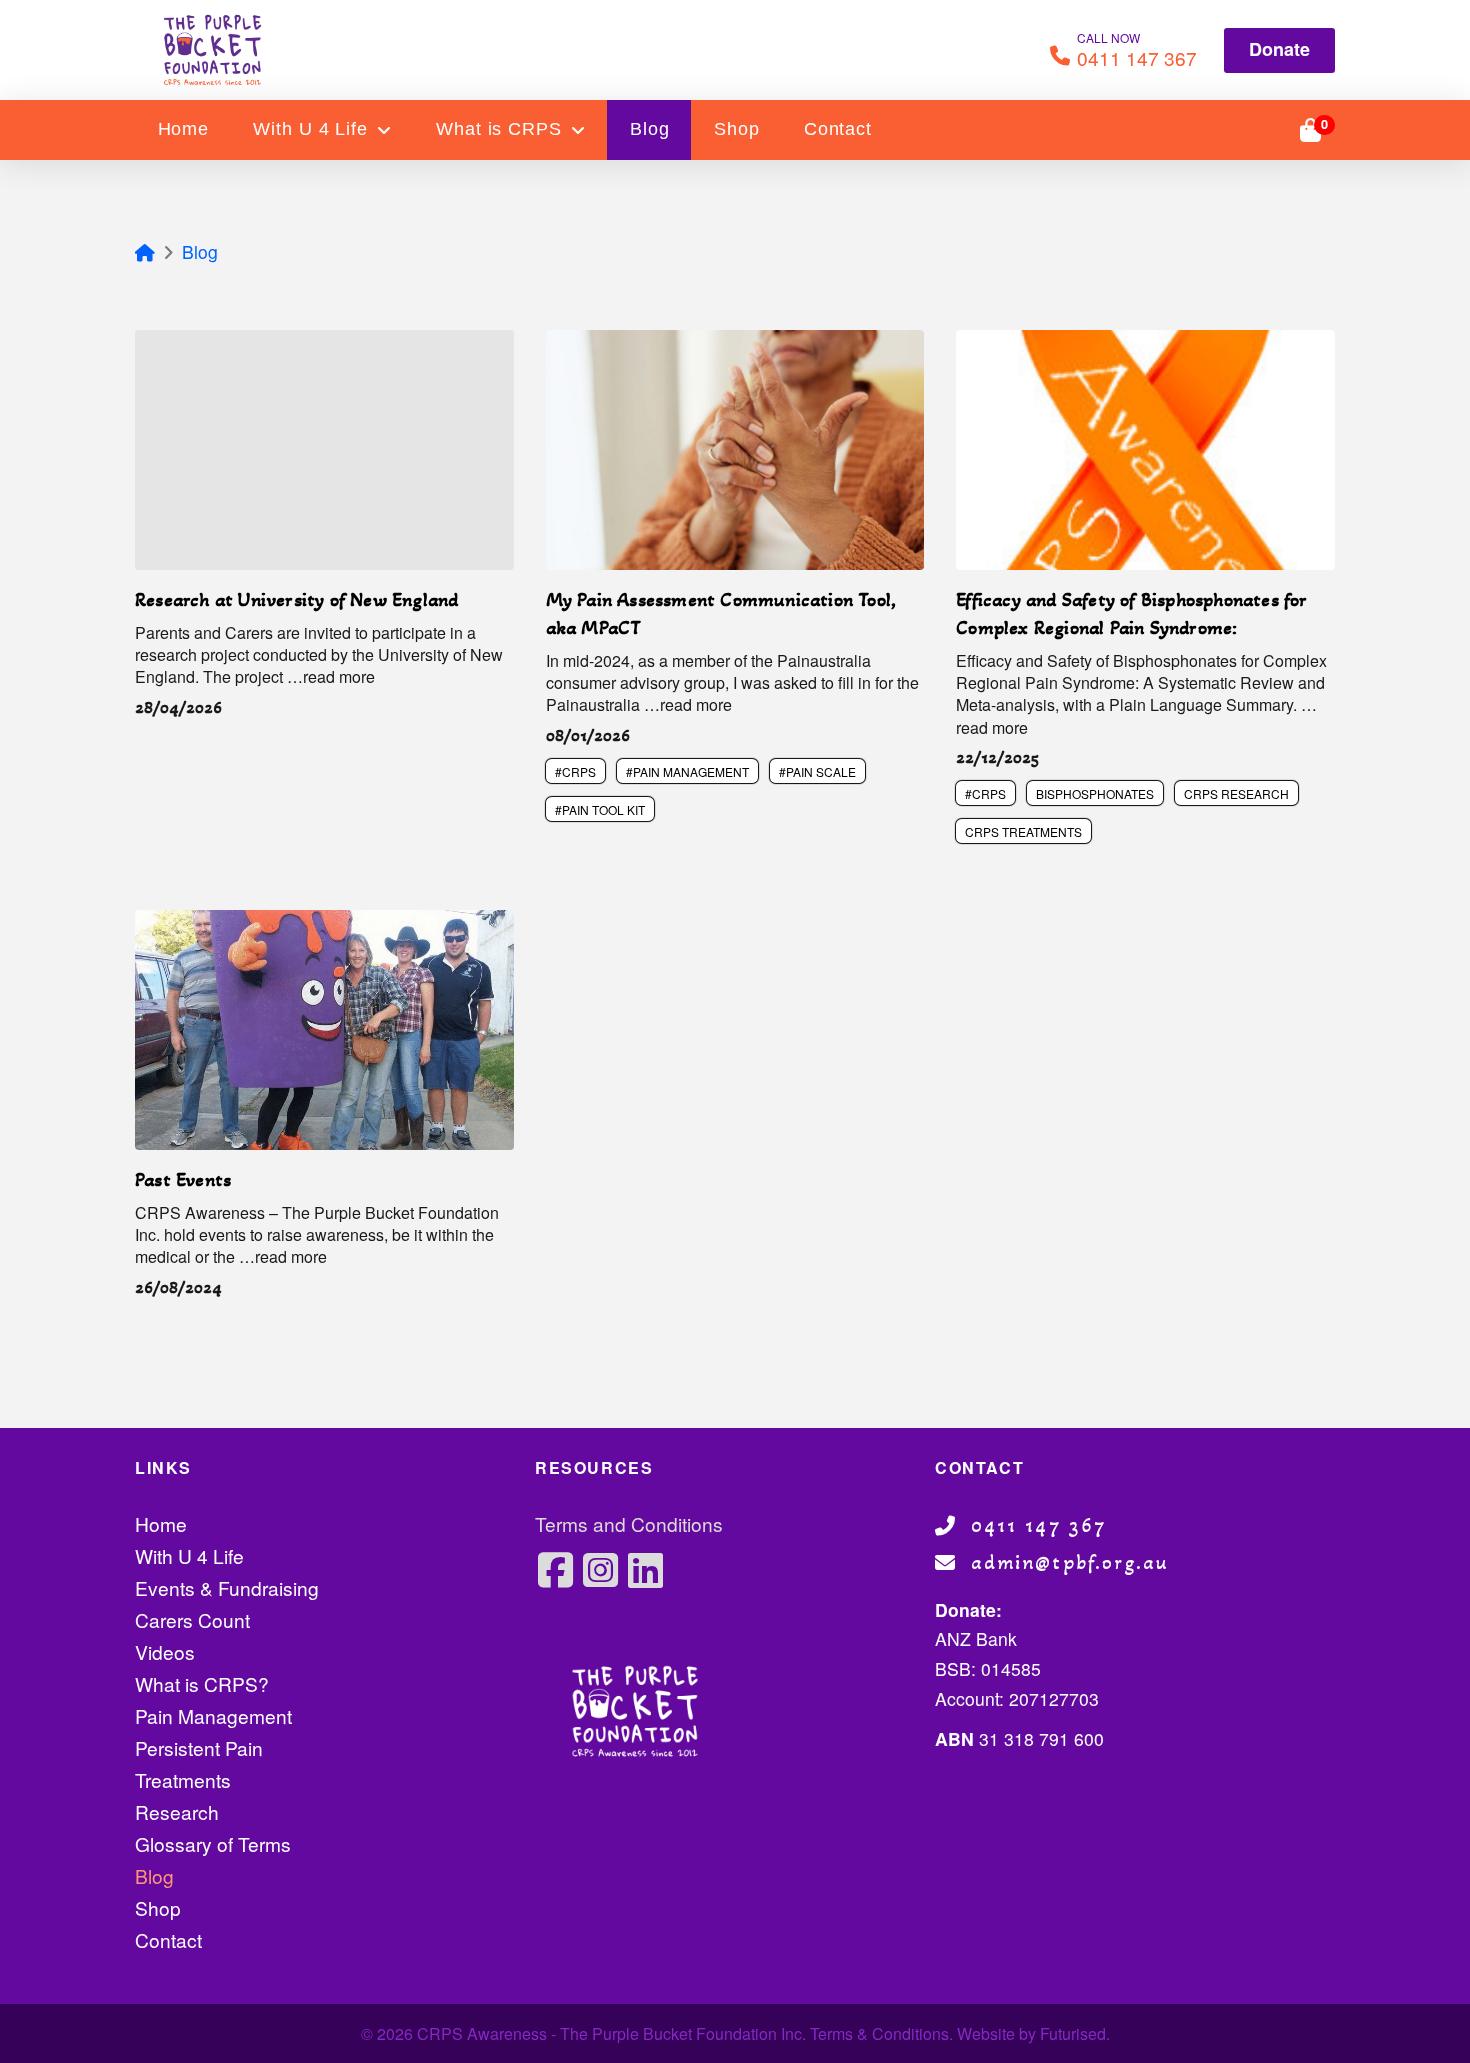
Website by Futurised (1031, 2033)
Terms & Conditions (879, 2033)
